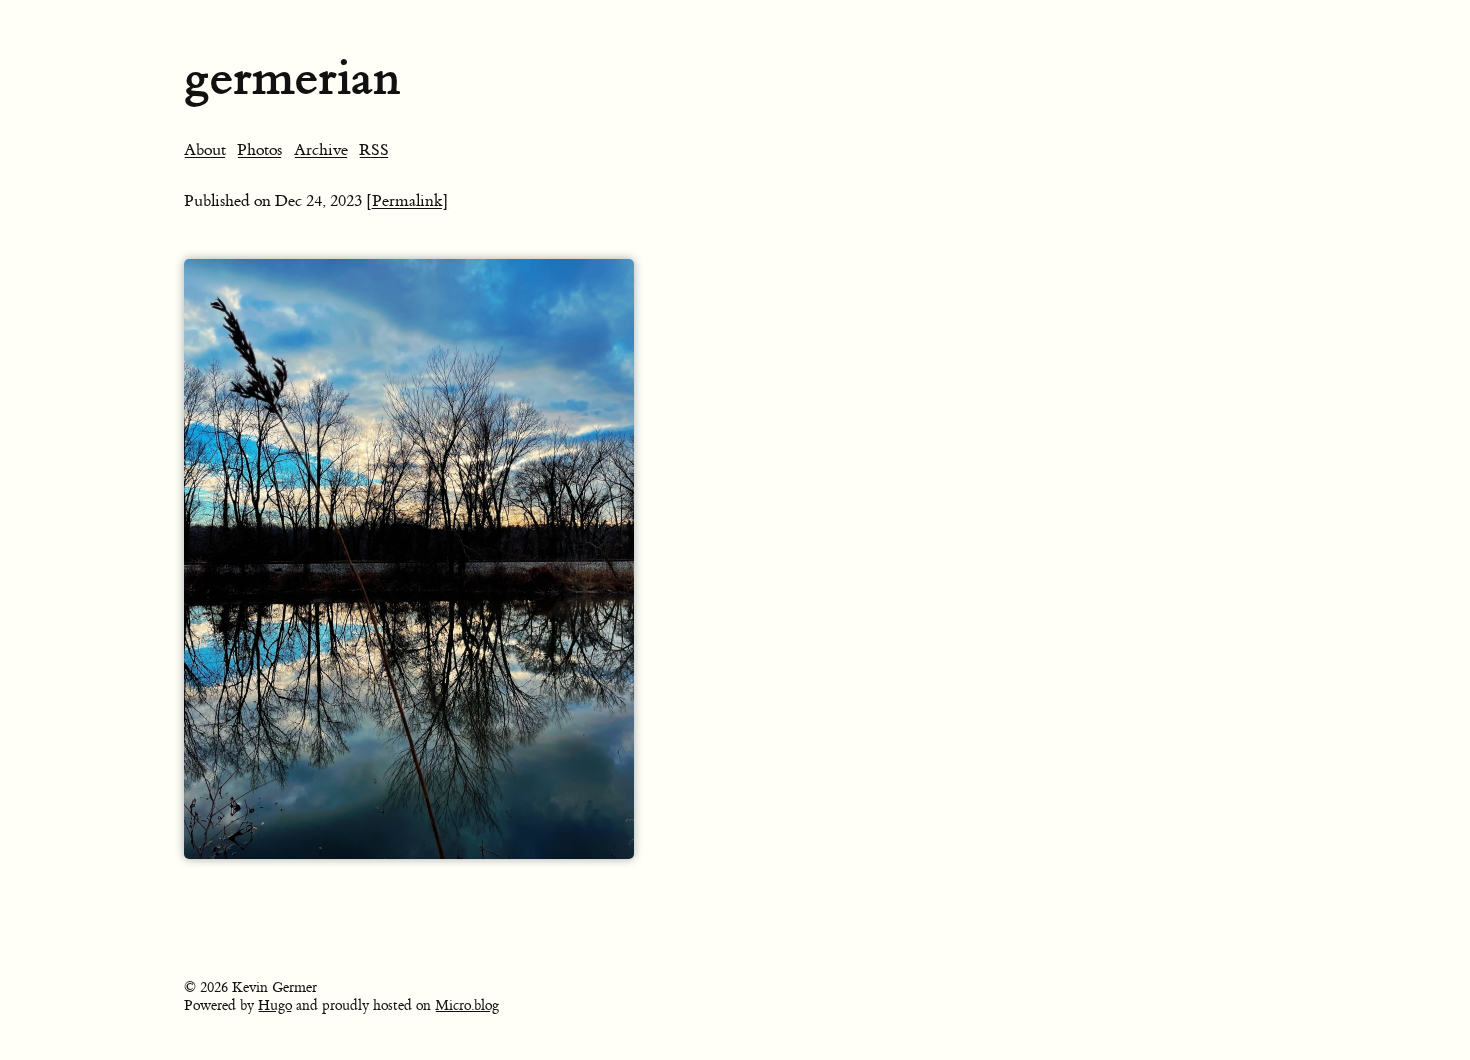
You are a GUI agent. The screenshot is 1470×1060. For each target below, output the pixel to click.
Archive (321, 150)
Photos (259, 150)
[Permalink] (407, 201)
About (205, 150)
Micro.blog (467, 1006)
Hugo (275, 1006)
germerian (292, 77)
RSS (374, 150)
